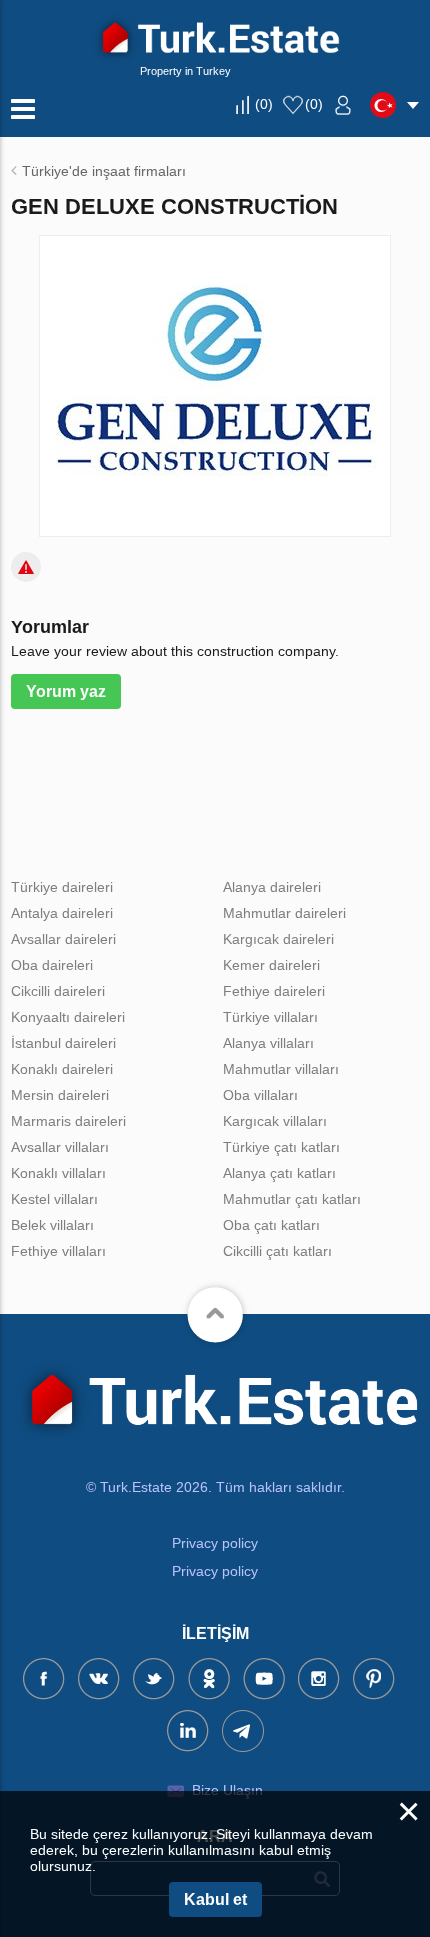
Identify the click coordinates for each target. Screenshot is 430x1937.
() (264, 104)
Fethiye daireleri (274, 991)
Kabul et (215, 1899)
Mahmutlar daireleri (284, 913)
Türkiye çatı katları (281, 1147)
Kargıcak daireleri (278, 939)
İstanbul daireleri (63, 1043)
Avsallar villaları (60, 1147)
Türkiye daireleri (62, 887)
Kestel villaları (54, 1199)
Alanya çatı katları (279, 1173)
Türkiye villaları (270, 1017)
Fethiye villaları (58, 1251)
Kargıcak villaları (275, 1121)
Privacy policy (215, 1543)
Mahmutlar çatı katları (292, 1199)
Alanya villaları (268, 1043)
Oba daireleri (52, 965)
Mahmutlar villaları (281, 1069)
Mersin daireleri (60, 1095)
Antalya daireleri (62, 913)
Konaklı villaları (58, 1173)
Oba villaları (260, 1095)
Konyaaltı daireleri (68, 1017)
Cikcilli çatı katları (277, 1251)
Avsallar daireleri (63, 939)
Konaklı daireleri (62, 1069)
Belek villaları (52, 1225)
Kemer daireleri (271, 965)
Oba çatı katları (271, 1225)
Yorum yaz (66, 691)
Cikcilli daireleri (58, 991)
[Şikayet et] (26, 567)
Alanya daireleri (272, 887)
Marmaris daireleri (68, 1121)
